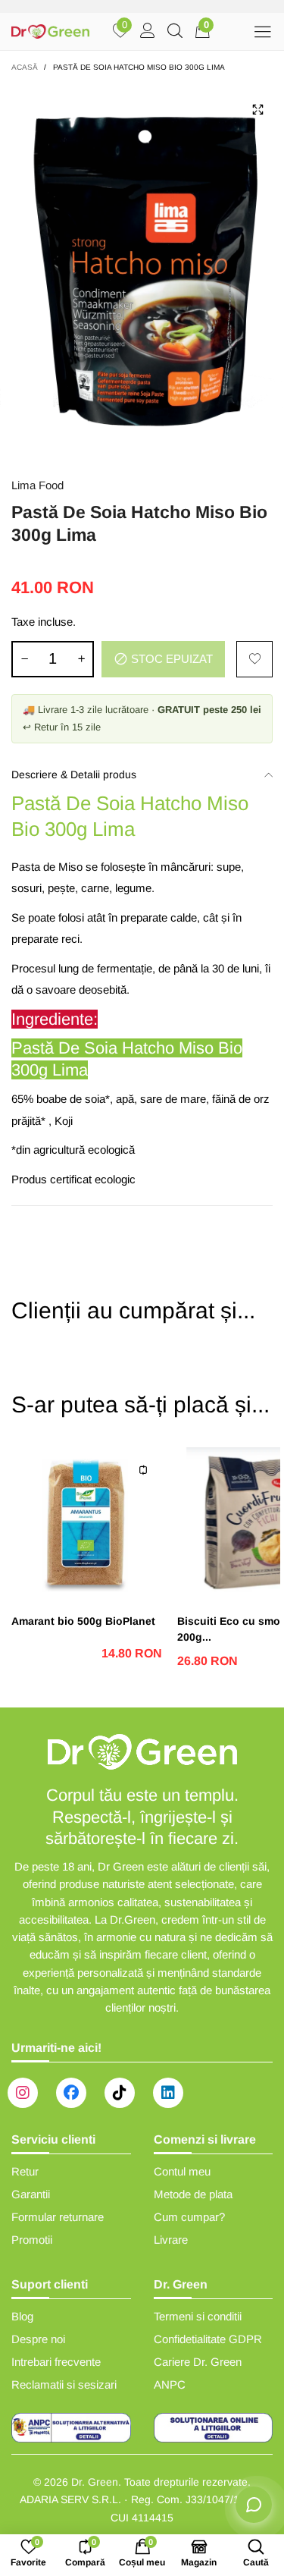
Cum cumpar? (189, 2217)
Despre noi (38, 2339)
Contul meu (182, 2171)
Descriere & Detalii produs (74, 774)
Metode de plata (193, 2194)
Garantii (31, 2194)
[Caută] (175, 32)
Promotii (32, 2240)
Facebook (71, 2093)
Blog (22, 2316)
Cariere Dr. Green (198, 2362)
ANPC (170, 2384)
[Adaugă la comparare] (143, 1470)
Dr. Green (95, 2482)
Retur (25, 2171)
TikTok (120, 2093)
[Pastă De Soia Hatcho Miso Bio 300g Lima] (142, 272)
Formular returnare (58, 2217)
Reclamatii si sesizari (64, 2384)
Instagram (23, 2093)
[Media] (257, 109)
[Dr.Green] (51, 31)
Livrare (171, 2240)
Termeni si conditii (198, 2316)
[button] (24, 659)
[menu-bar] (262, 31)
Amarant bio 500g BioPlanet (83, 1621)
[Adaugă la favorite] (254, 659)
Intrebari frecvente (56, 2362)
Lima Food (37, 485)
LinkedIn (168, 2093)
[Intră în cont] (148, 32)
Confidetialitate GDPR (208, 2339)
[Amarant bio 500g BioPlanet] (87, 1523)
